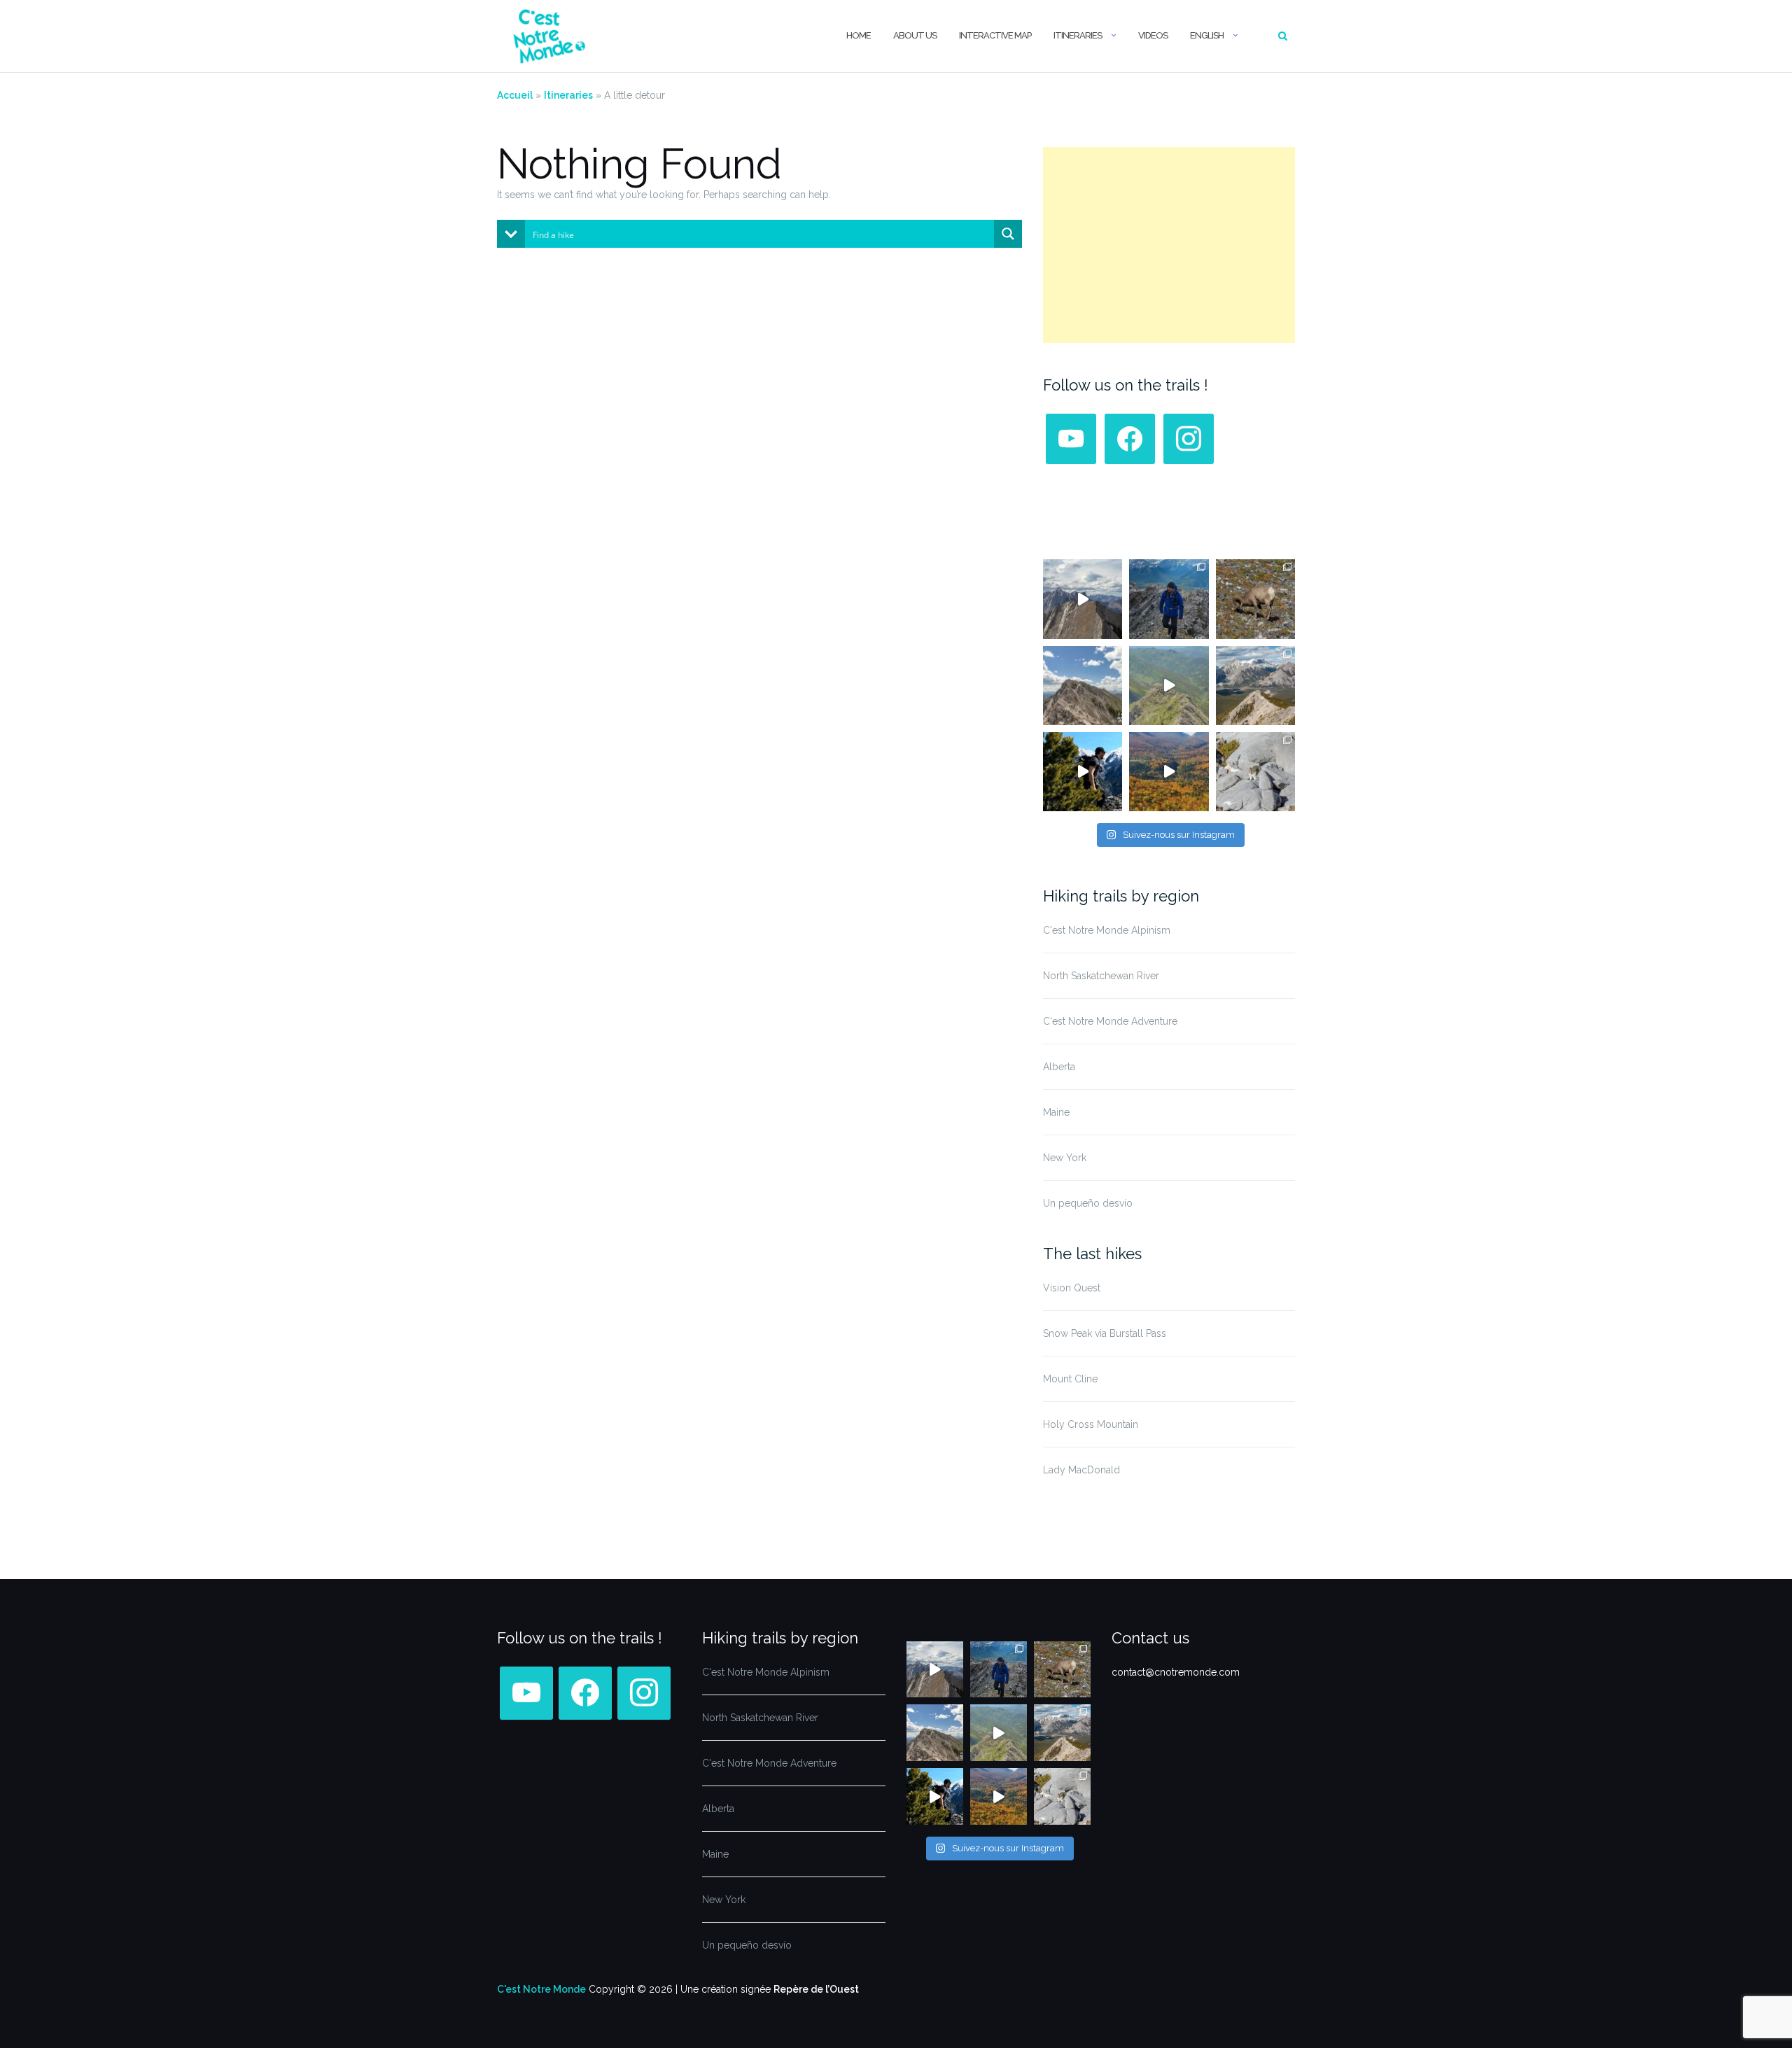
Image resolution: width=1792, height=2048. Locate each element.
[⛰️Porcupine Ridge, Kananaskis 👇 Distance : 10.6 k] (1083, 772)
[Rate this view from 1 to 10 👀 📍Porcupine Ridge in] (1255, 686)
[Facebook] (1071, 438)
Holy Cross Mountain (1091, 1424)
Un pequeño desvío (1088, 1203)
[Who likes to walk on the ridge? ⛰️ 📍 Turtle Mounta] (1169, 686)
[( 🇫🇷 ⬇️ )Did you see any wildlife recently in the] (1255, 599)
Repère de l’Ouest (816, 1989)
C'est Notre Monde (541, 1989)
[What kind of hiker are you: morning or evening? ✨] (1169, 599)
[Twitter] (1130, 438)
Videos (1153, 35)
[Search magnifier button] (1008, 234)
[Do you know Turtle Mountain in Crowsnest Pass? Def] (1083, 686)
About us (915, 35)
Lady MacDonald (1081, 1470)
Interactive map (995, 35)
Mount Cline (1070, 1379)
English (1207, 35)
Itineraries (1078, 35)
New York (1065, 1158)
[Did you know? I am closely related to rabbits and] (1255, 772)
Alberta (1059, 1067)
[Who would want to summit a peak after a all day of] (1083, 599)
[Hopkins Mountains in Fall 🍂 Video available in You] (1169, 772)
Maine (1056, 1112)
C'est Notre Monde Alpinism (1107, 930)
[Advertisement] (1169, 245)
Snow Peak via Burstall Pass (1105, 1333)
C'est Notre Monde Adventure (1110, 1021)
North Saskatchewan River (1101, 976)
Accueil (515, 95)
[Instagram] (1189, 438)
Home (859, 35)
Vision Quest (1072, 1288)
